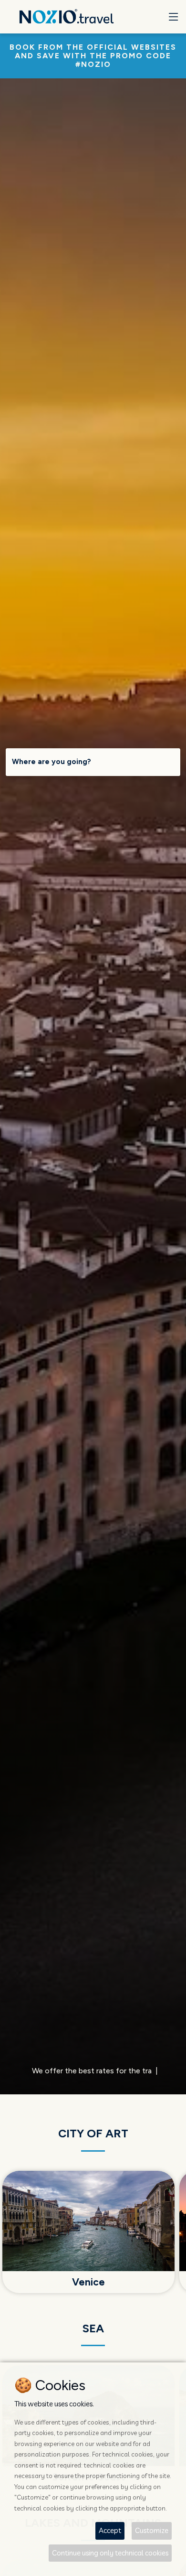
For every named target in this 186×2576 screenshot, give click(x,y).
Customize (152, 2530)
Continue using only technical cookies (110, 2553)
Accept (110, 2530)
